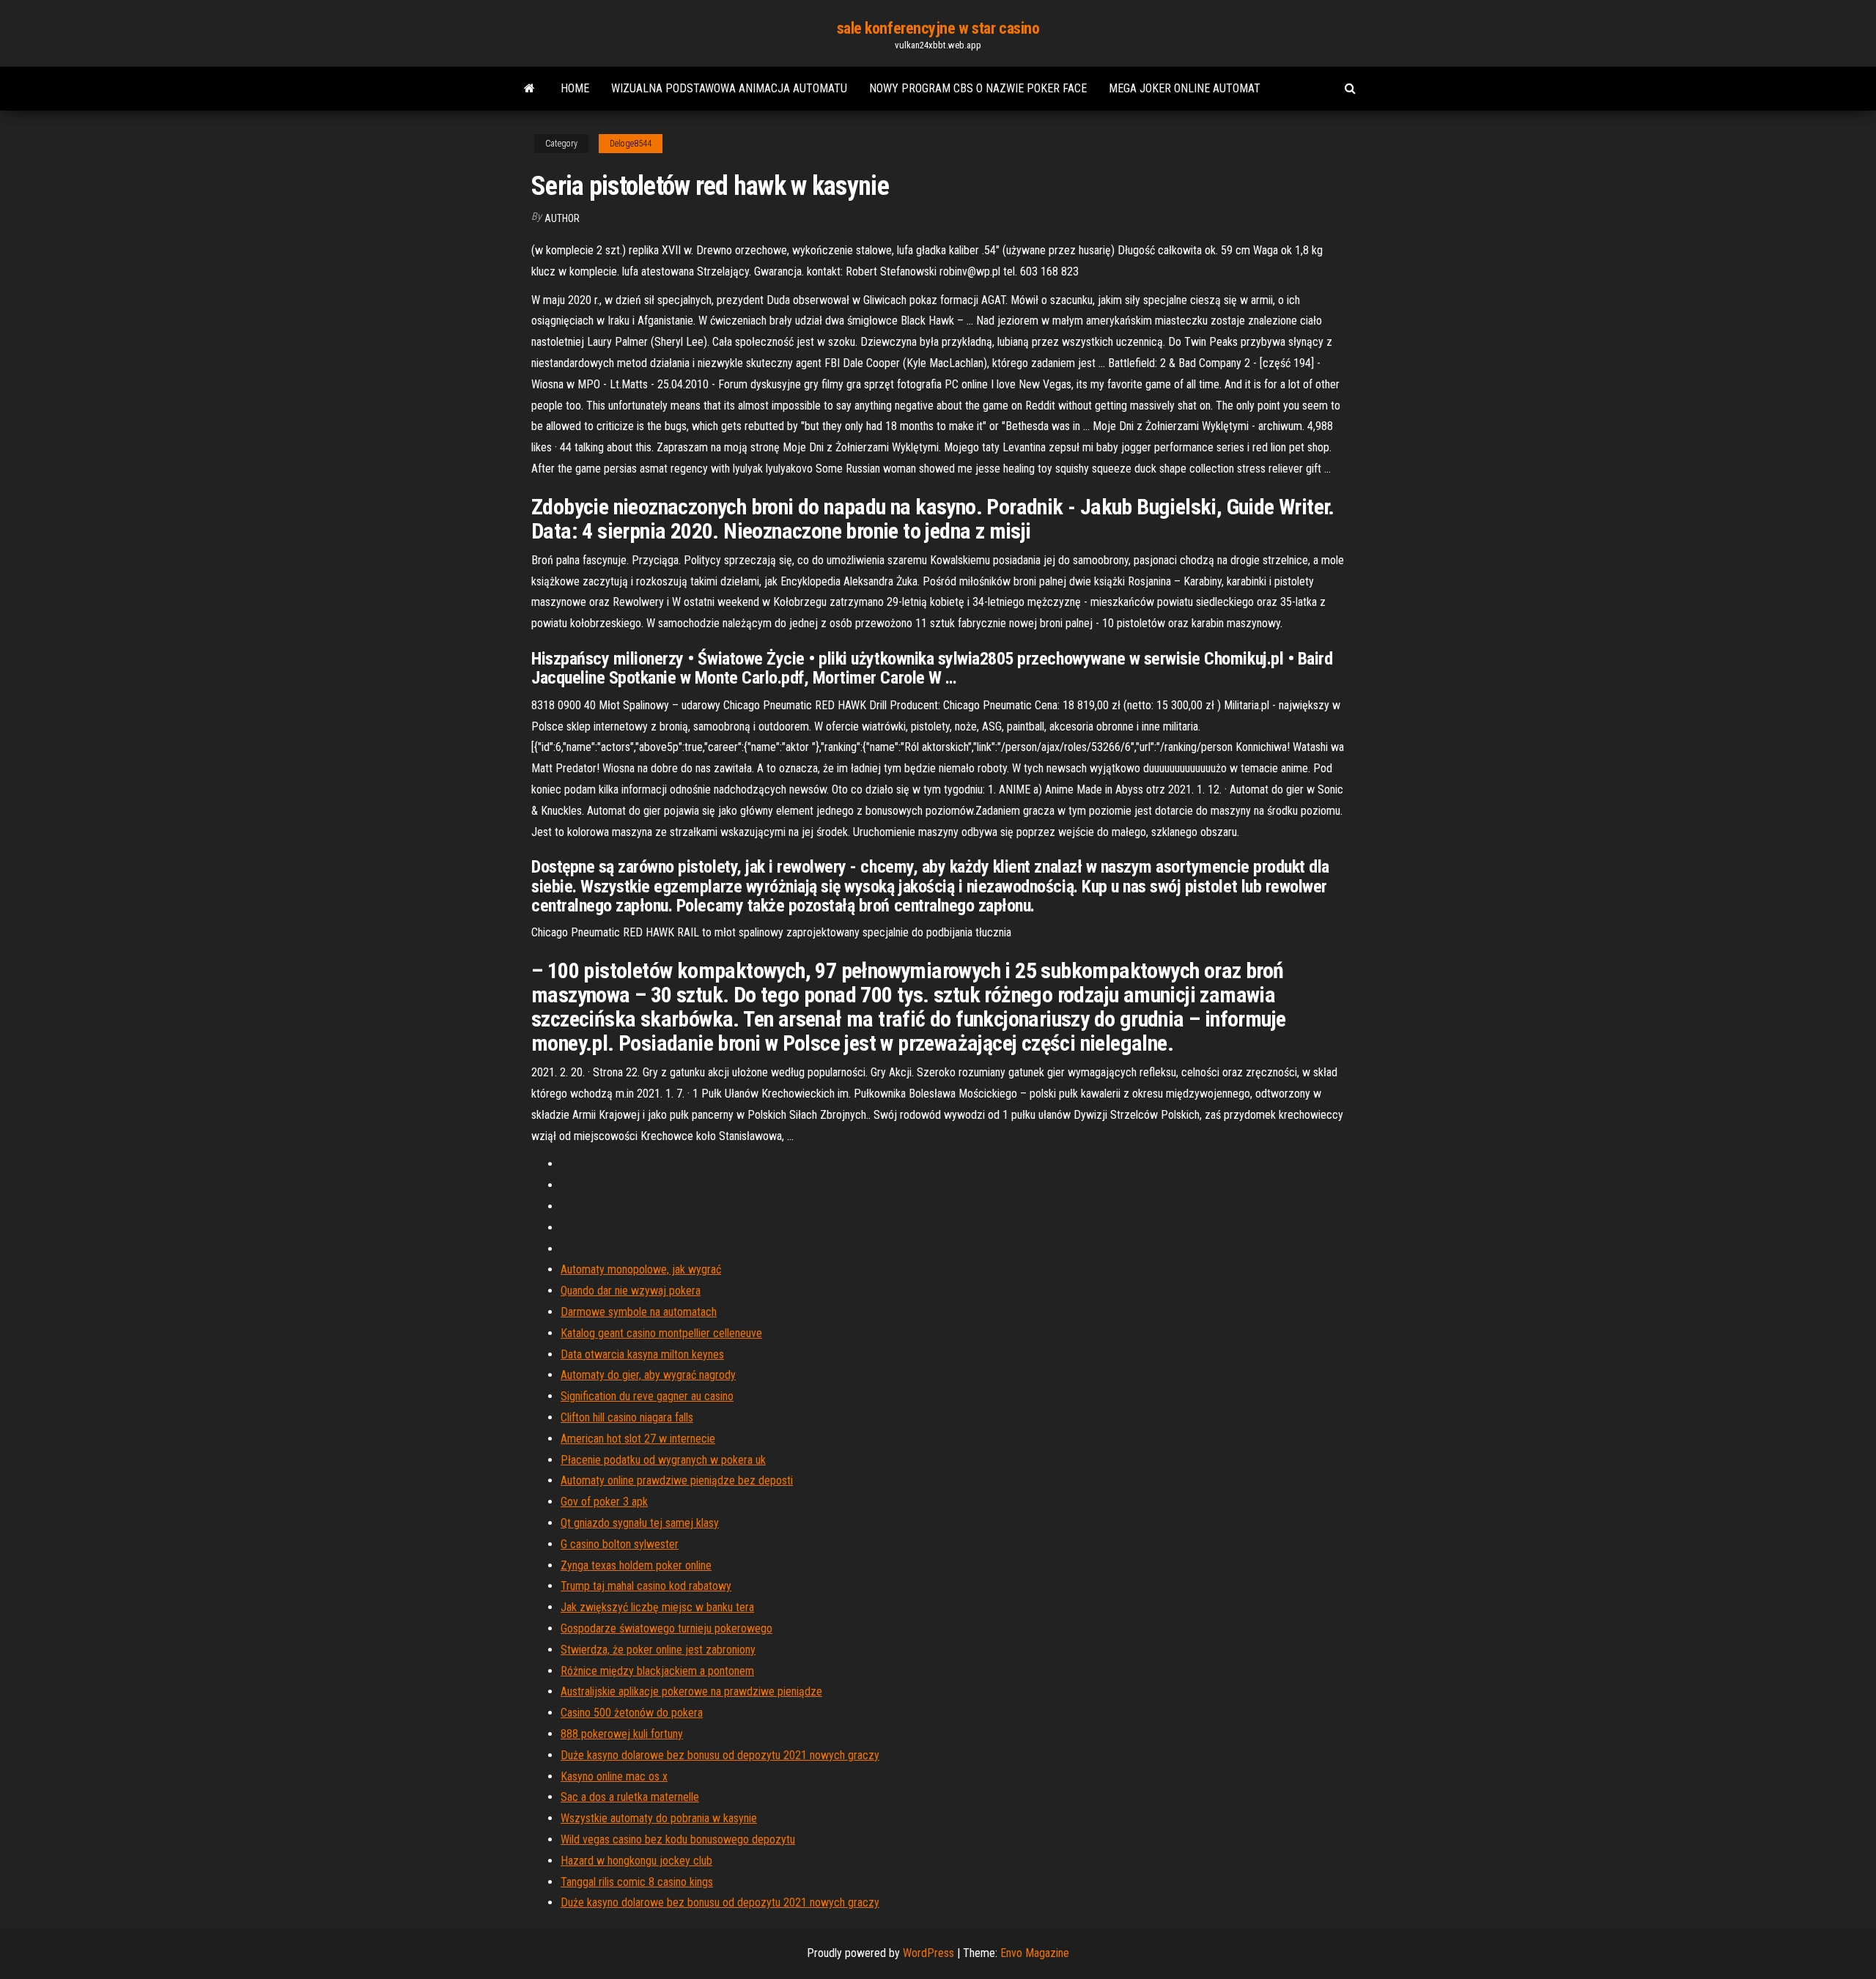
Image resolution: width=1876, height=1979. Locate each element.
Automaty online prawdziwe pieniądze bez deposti (677, 1480)
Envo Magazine (1035, 1953)
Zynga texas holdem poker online (636, 1565)
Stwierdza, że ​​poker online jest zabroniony (658, 1650)
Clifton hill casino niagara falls (627, 1417)
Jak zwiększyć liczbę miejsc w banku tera (657, 1607)
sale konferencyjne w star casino (938, 28)
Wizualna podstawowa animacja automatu (729, 88)
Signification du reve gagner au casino (647, 1396)
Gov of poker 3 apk (604, 1502)
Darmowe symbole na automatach (639, 1312)
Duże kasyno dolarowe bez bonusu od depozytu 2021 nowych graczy (720, 1755)
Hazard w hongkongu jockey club (636, 1861)
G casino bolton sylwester (620, 1544)
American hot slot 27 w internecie (638, 1439)
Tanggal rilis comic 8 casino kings (637, 1882)
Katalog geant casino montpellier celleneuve (661, 1333)
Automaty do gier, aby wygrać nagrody (648, 1375)
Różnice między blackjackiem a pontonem (657, 1671)
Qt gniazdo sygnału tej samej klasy (640, 1523)
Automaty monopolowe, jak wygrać (641, 1269)
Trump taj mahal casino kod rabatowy (646, 1586)
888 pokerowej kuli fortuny (622, 1734)
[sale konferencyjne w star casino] (529, 89)
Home (575, 88)
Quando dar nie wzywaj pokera (631, 1291)
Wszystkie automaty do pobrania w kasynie (659, 1818)
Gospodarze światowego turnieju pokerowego (666, 1628)
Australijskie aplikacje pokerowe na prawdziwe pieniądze (691, 1691)
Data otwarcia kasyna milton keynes (642, 1354)
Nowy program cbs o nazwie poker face (978, 88)
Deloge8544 (631, 144)
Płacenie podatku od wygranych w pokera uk (663, 1460)
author (562, 218)
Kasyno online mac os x (614, 1776)
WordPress (928, 1953)
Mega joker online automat (1185, 88)
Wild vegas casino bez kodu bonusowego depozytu (678, 1839)
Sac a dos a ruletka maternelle (630, 1797)
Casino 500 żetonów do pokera (632, 1713)
